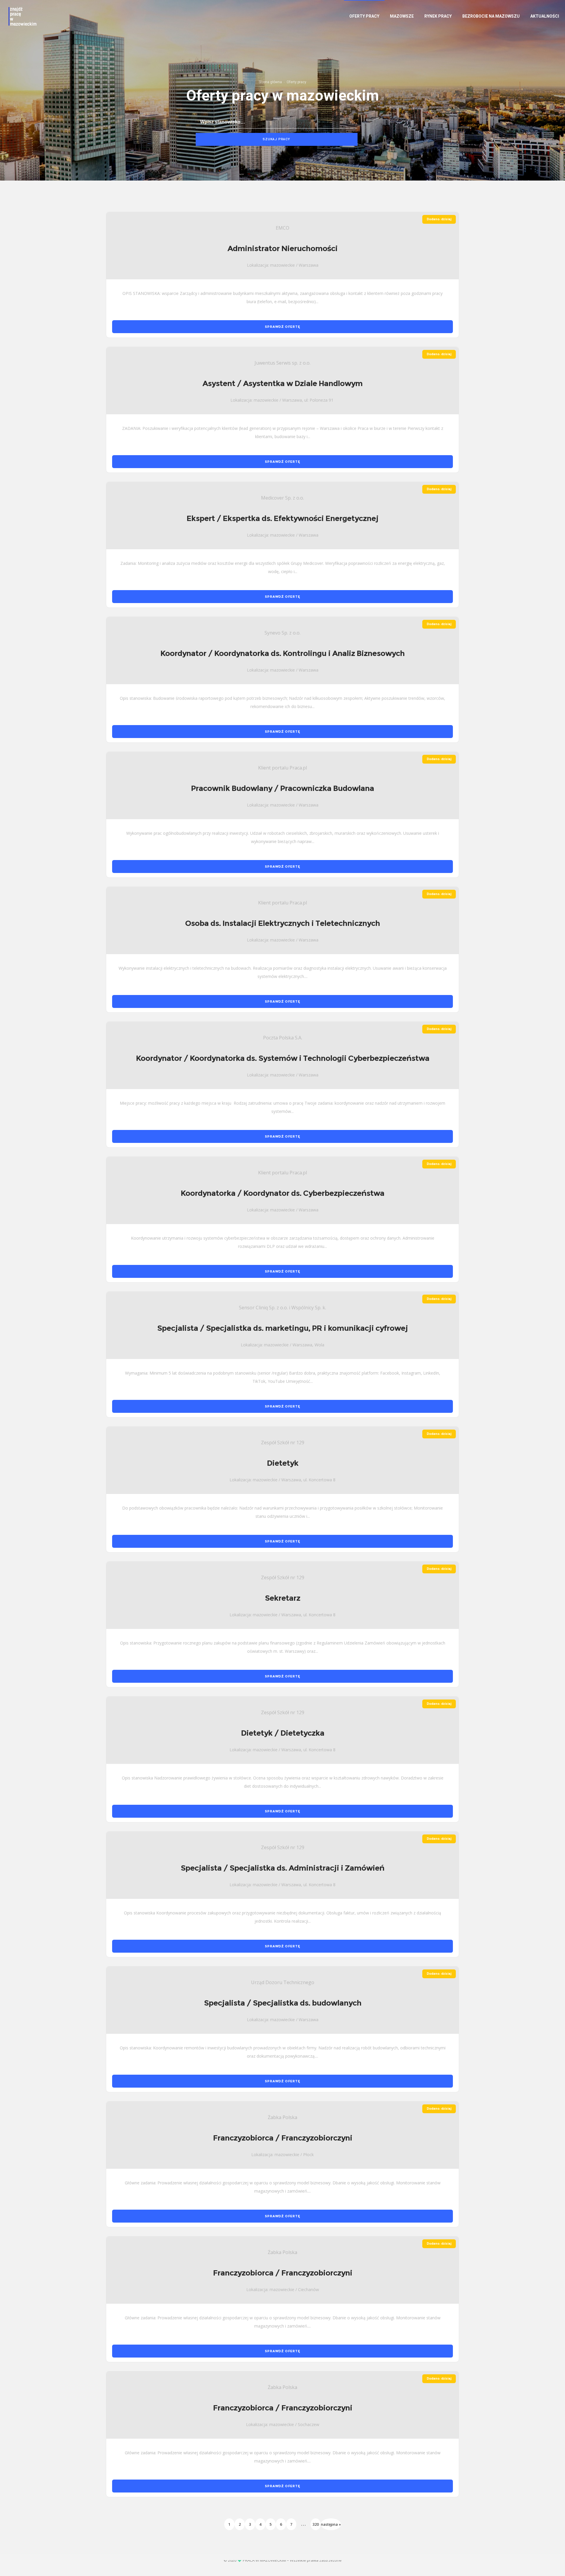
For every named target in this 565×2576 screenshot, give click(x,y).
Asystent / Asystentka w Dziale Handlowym (282, 383)
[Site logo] (22, 16)
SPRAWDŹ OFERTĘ (282, 327)
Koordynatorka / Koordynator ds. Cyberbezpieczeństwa (282, 1193)
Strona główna (270, 82)
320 (316, 2524)
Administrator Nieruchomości (282, 248)
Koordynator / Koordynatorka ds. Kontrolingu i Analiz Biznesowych (282, 653)
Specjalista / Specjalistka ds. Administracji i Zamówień (282, 1868)
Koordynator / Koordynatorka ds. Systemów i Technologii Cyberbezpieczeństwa (283, 1058)
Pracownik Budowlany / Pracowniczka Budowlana (282, 788)
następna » (331, 2524)
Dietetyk (283, 1463)
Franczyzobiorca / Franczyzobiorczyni (283, 2138)
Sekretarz (282, 1598)
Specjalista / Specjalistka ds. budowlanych (283, 2003)
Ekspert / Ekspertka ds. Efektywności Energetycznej (282, 518)
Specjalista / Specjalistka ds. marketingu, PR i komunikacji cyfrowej (282, 1328)
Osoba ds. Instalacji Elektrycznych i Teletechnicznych (282, 923)
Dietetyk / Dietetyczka (283, 1733)
